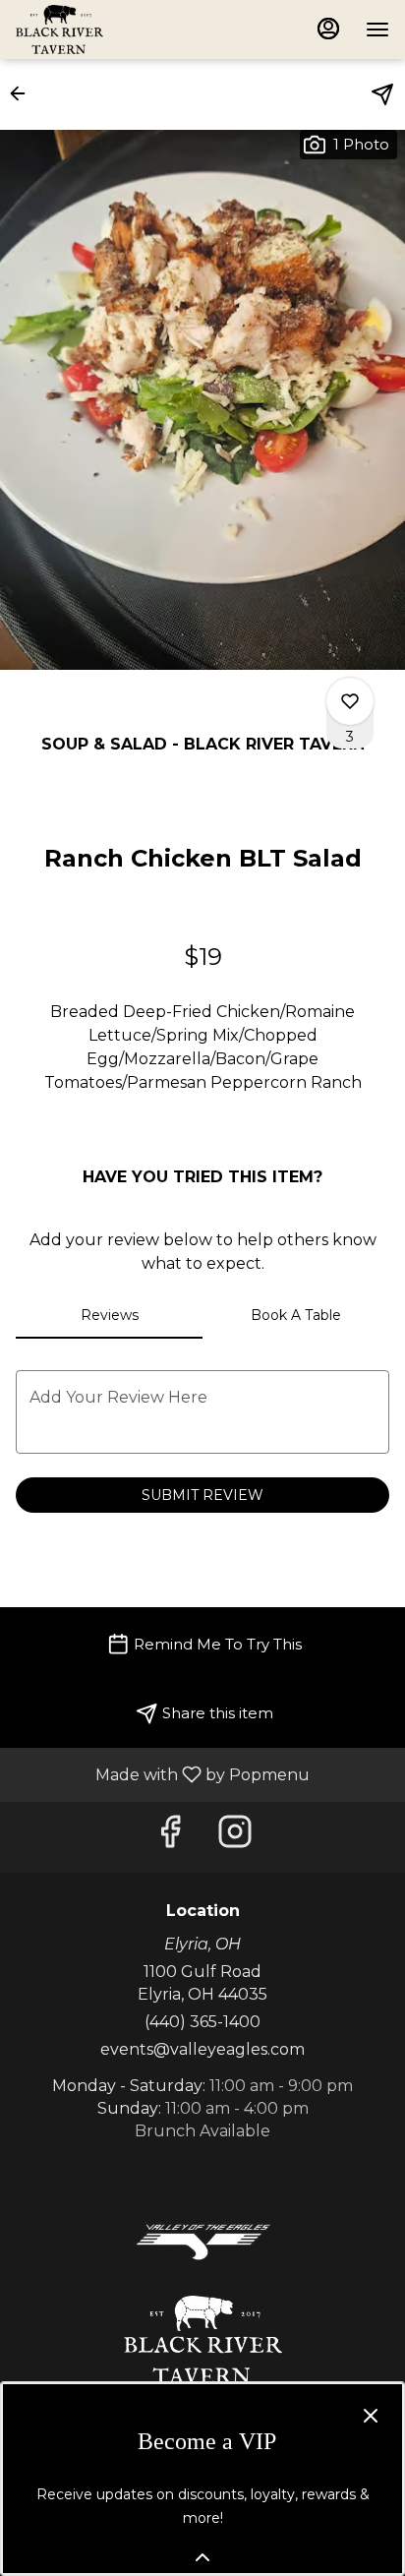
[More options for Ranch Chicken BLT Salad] (350, 701)
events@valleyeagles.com (202, 2049)
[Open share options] (382, 94)
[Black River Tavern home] (104, 30)
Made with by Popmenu (162, 1774)
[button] (24, 93)
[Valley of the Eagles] (202, 2240)
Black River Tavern (202, 2340)
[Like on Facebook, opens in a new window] (170, 1837)
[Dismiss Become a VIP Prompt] (371, 2416)
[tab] (109, 1315)
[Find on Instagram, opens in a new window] (235, 1837)
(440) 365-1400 (202, 2022)
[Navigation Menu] (377, 30)
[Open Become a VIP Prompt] (202, 2557)
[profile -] (328, 29)
